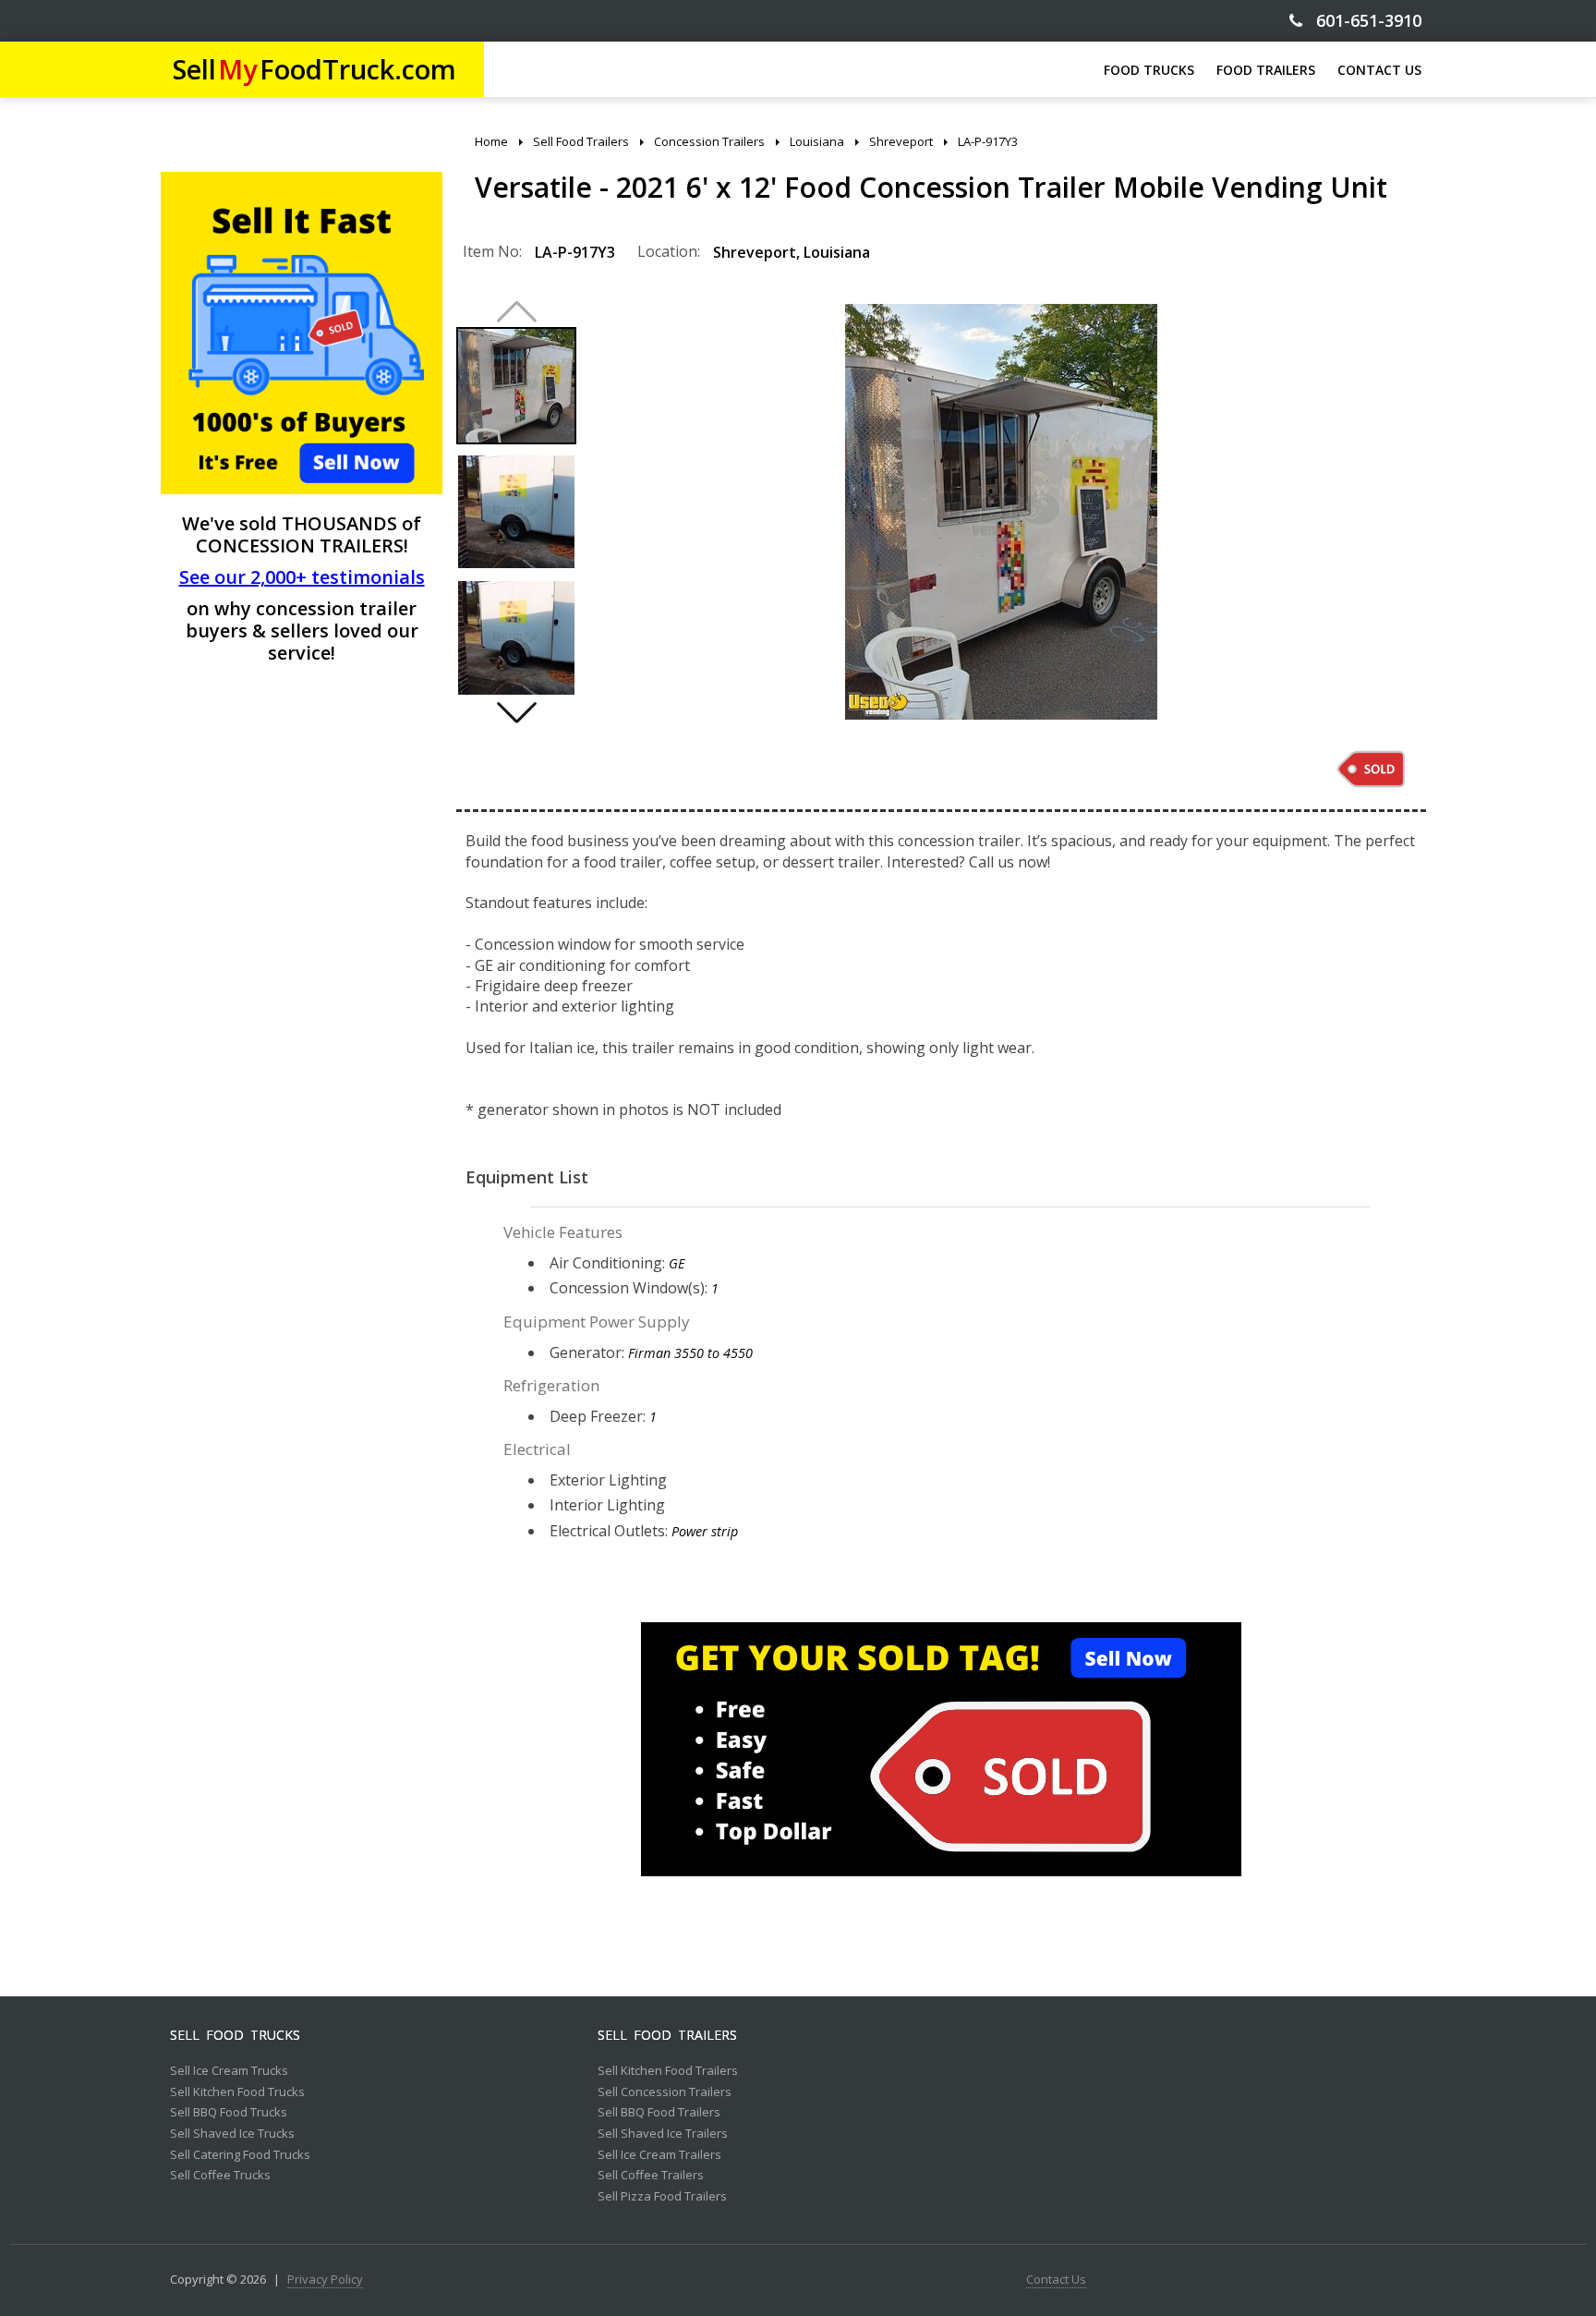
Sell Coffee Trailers (651, 2176)
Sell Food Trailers (667, 2035)
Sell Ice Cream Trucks (229, 2071)
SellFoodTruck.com (314, 69)
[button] (516, 712)
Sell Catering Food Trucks (240, 2155)
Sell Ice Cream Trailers (659, 2155)
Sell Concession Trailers (665, 2092)
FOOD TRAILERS (1266, 70)
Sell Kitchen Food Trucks (237, 2092)
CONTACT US (1379, 70)
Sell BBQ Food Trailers (659, 2113)
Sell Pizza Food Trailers (662, 2197)
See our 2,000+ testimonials (302, 577)
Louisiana (837, 252)
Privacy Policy (325, 2280)
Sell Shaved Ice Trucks (232, 2134)
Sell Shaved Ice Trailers (663, 2134)
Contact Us (1056, 2280)
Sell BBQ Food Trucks (229, 2113)
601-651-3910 (1362, 21)
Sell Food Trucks (235, 2035)
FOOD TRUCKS (1149, 70)
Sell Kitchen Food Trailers (668, 2071)
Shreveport (755, 252)
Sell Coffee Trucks (220, 2176)
